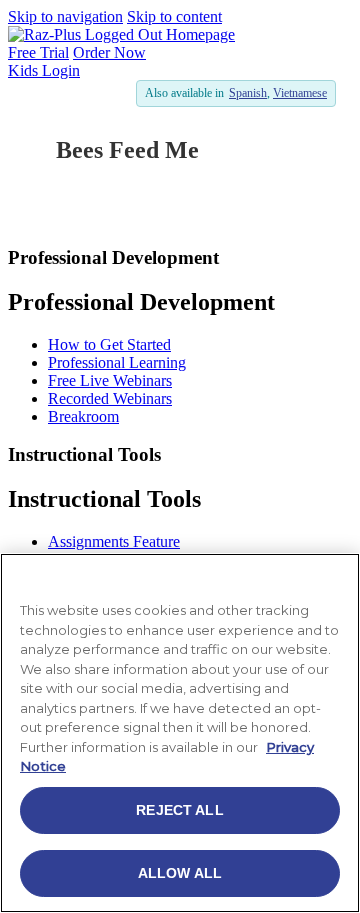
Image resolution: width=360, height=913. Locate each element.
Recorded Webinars (110, 398)
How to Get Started (109, 344)
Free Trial (38, 52)
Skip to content (174, 16)
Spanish (248, 93)
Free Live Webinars (110, 380)
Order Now (109, 52)
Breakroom (83, 416)
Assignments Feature (114, 541)
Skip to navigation (65, 16)
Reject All (179, 810)
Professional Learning (117, 362)
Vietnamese (300, 93)
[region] (180, 733)
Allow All (180, 873)
